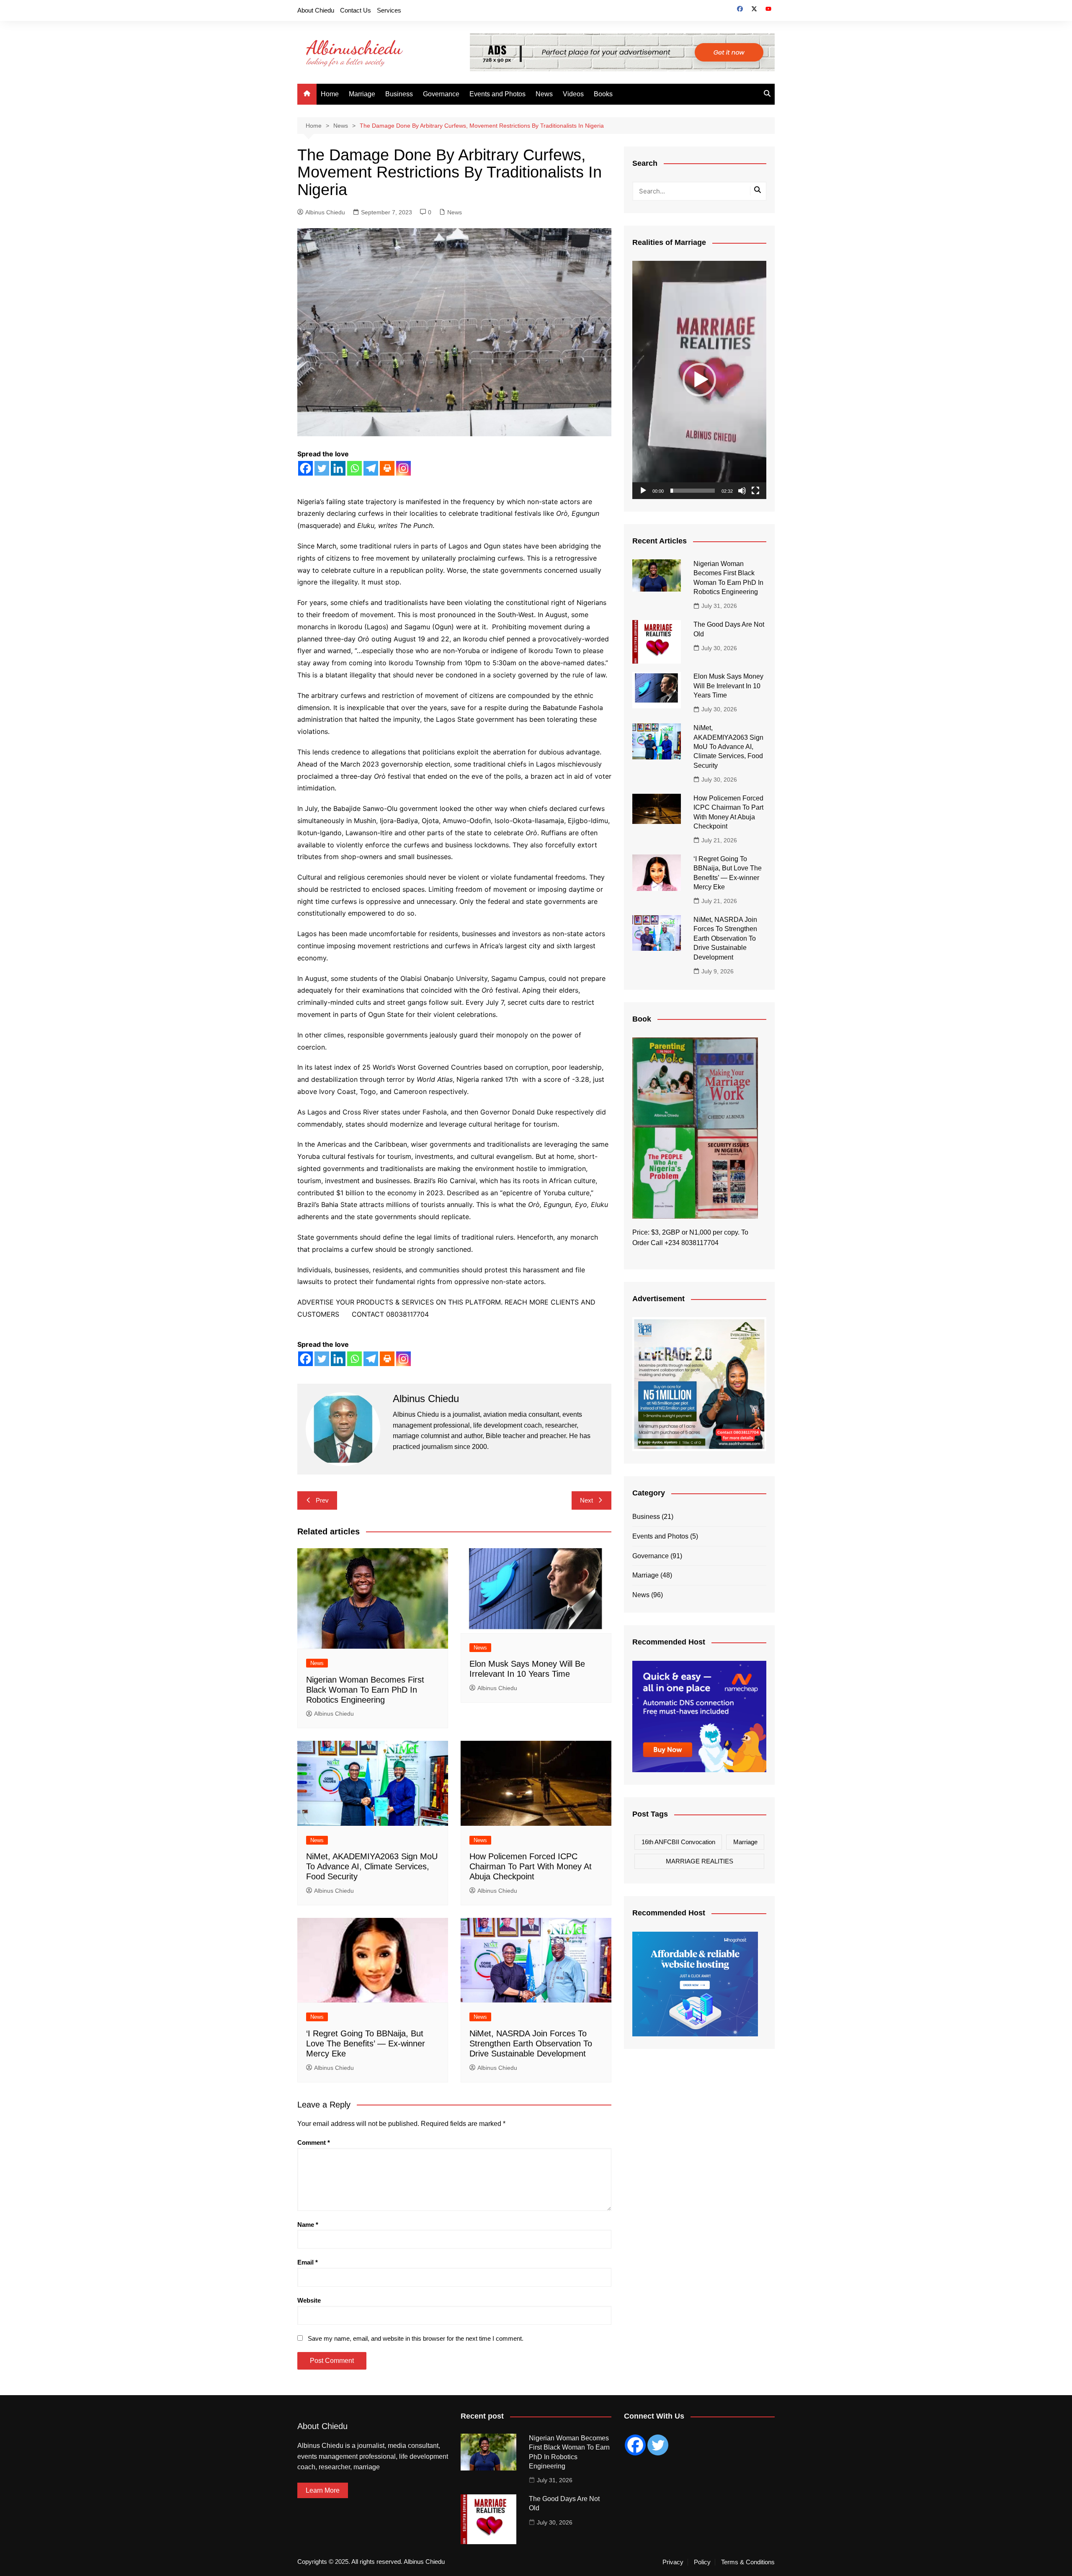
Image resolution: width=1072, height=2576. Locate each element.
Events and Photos (497, 94)
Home (330, 94)
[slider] (693, 491)
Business (399, 94)
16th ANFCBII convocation (678, 1842)
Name (308, 2225)
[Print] (387, 468)
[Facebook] (305, 468)
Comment (314, 2142)
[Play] (643, 491)
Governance (441, 94)
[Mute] (742, 491)
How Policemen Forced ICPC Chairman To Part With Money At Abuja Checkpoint (531, 1866)
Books (603, 94)
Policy (702, 2562)
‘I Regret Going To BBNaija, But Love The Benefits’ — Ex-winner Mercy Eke (366, 2043)
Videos (573, 94)
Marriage (362, 94)
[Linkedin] (338, 468)
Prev (322, 1500)
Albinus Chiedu (325, 212)
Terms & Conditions (748, 2562)
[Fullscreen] (755, 491)
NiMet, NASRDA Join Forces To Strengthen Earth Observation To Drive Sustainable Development (531, 2043)
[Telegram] (371, 468)
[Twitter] (322, 468)
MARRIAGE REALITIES (700, 1861)
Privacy (673, 2562)
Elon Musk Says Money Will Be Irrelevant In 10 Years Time (728, 686)
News (544, 94)
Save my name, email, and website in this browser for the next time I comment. (416, 2338)
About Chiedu (316, 10)
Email (308, 2262)
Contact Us (356, 10)
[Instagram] (403, 468)
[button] (699, 380)
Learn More (323, 2490)
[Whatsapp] (354, 468)
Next (586, 1500)
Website (309, 2300)
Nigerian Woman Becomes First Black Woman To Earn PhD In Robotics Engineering (365, 1690)
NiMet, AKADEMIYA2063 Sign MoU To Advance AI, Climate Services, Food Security (372, 1866)
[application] (699, 380)
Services (389, 10)
